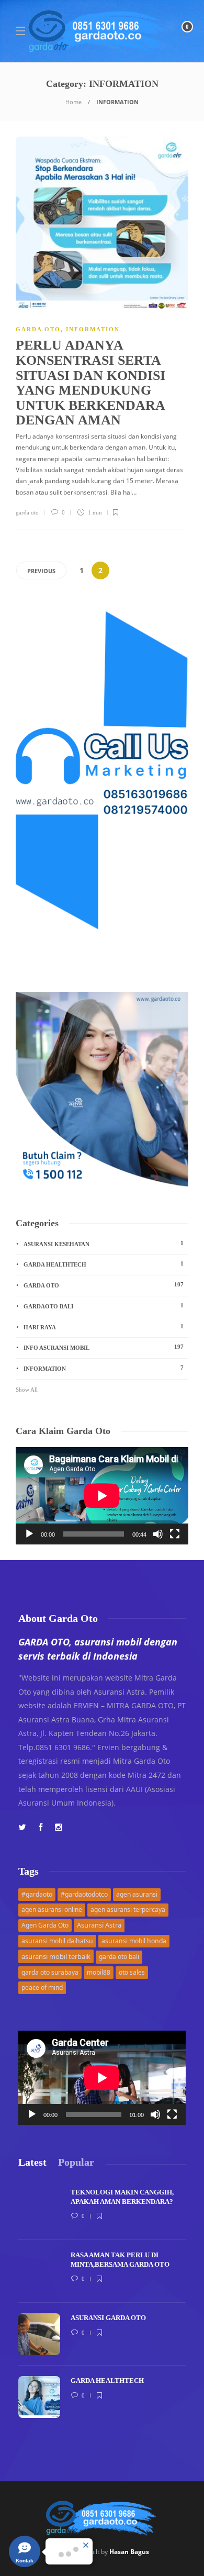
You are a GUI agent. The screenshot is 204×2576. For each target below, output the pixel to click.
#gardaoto (37, 1894)
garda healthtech (104, 1264)
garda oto (27, 512)
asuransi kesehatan (104, 1244)
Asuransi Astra (99, 1925)
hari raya (104, 1327)
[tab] (32, 2162)
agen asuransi (137, 1894)
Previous (41, 571)
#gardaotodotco (84, 1894)
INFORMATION (93, 329)
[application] (102, 1496)
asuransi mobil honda (134, 1941)
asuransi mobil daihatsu (57, 1941)
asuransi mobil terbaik (56, 1956)
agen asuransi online (52, 1909)
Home (73, 102)
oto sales (132, 1972)
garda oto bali (119, 1957)
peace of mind (42, 1987)
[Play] (29, 1534)
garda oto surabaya (50, 1972)
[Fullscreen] (175, 1534)
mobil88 (99, 1972)
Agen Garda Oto (45, 1925)
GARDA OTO (38, 329)
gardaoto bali (104, 1306)
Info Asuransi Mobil (104, 1347)
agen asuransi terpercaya (128, 1909)
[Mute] (158, 1534)
